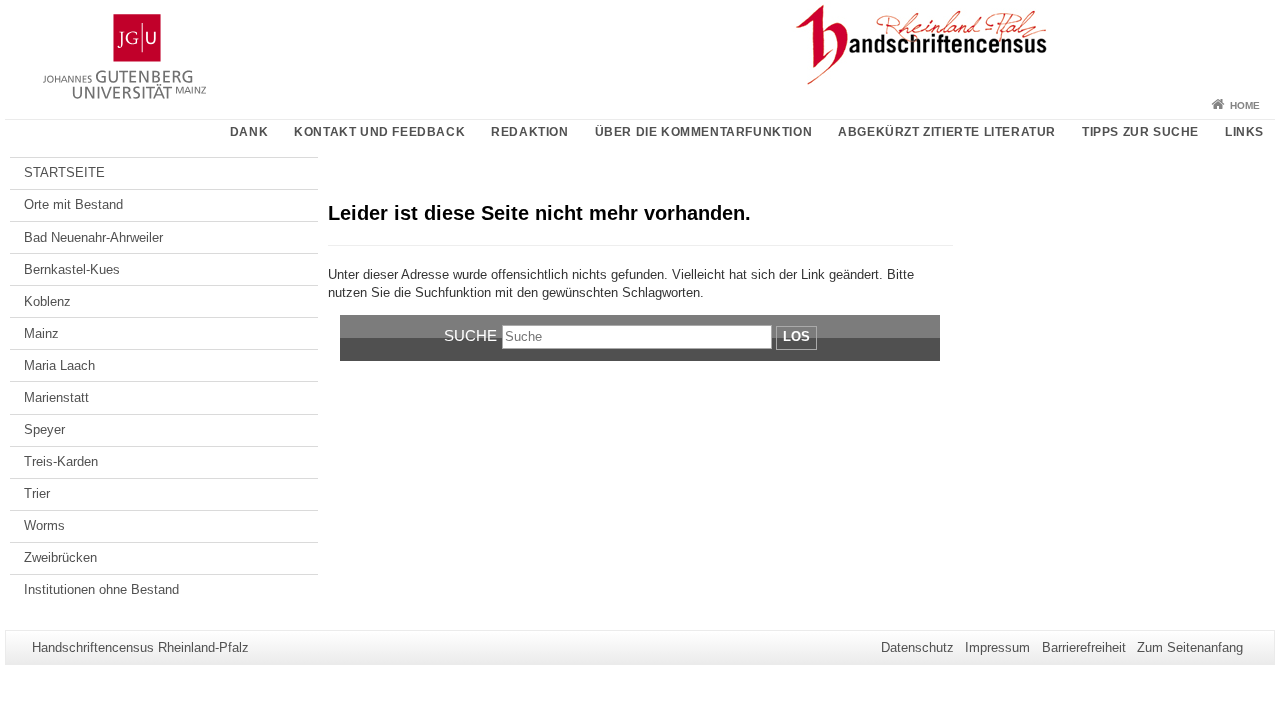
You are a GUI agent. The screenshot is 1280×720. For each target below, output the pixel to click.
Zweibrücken (60, 557)
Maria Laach (59, 365)
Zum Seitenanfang (1190, 647)
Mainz (41, 333)
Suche (470, 335)
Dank (249, 132)
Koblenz (47, 301)
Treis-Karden (61, 461)
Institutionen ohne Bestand (101, 589)
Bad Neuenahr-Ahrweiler (93, 237)
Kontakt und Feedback (379, 132)
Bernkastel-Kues (72, 269)
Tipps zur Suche (1140, 132)
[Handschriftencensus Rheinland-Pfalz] (640, 45)
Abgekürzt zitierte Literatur (947, 132)
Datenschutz (917, 647)
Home (1245, 105)
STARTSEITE (64, 172)
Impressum (997, 647)
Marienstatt (56, 397)
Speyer (44, 429)
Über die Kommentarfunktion (704, 132)
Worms (44, 525)
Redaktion (529, 132)
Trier (37, 493)
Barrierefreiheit (1084, 647)
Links (1244, 132)
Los (796, 336)
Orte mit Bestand (73, 204)
